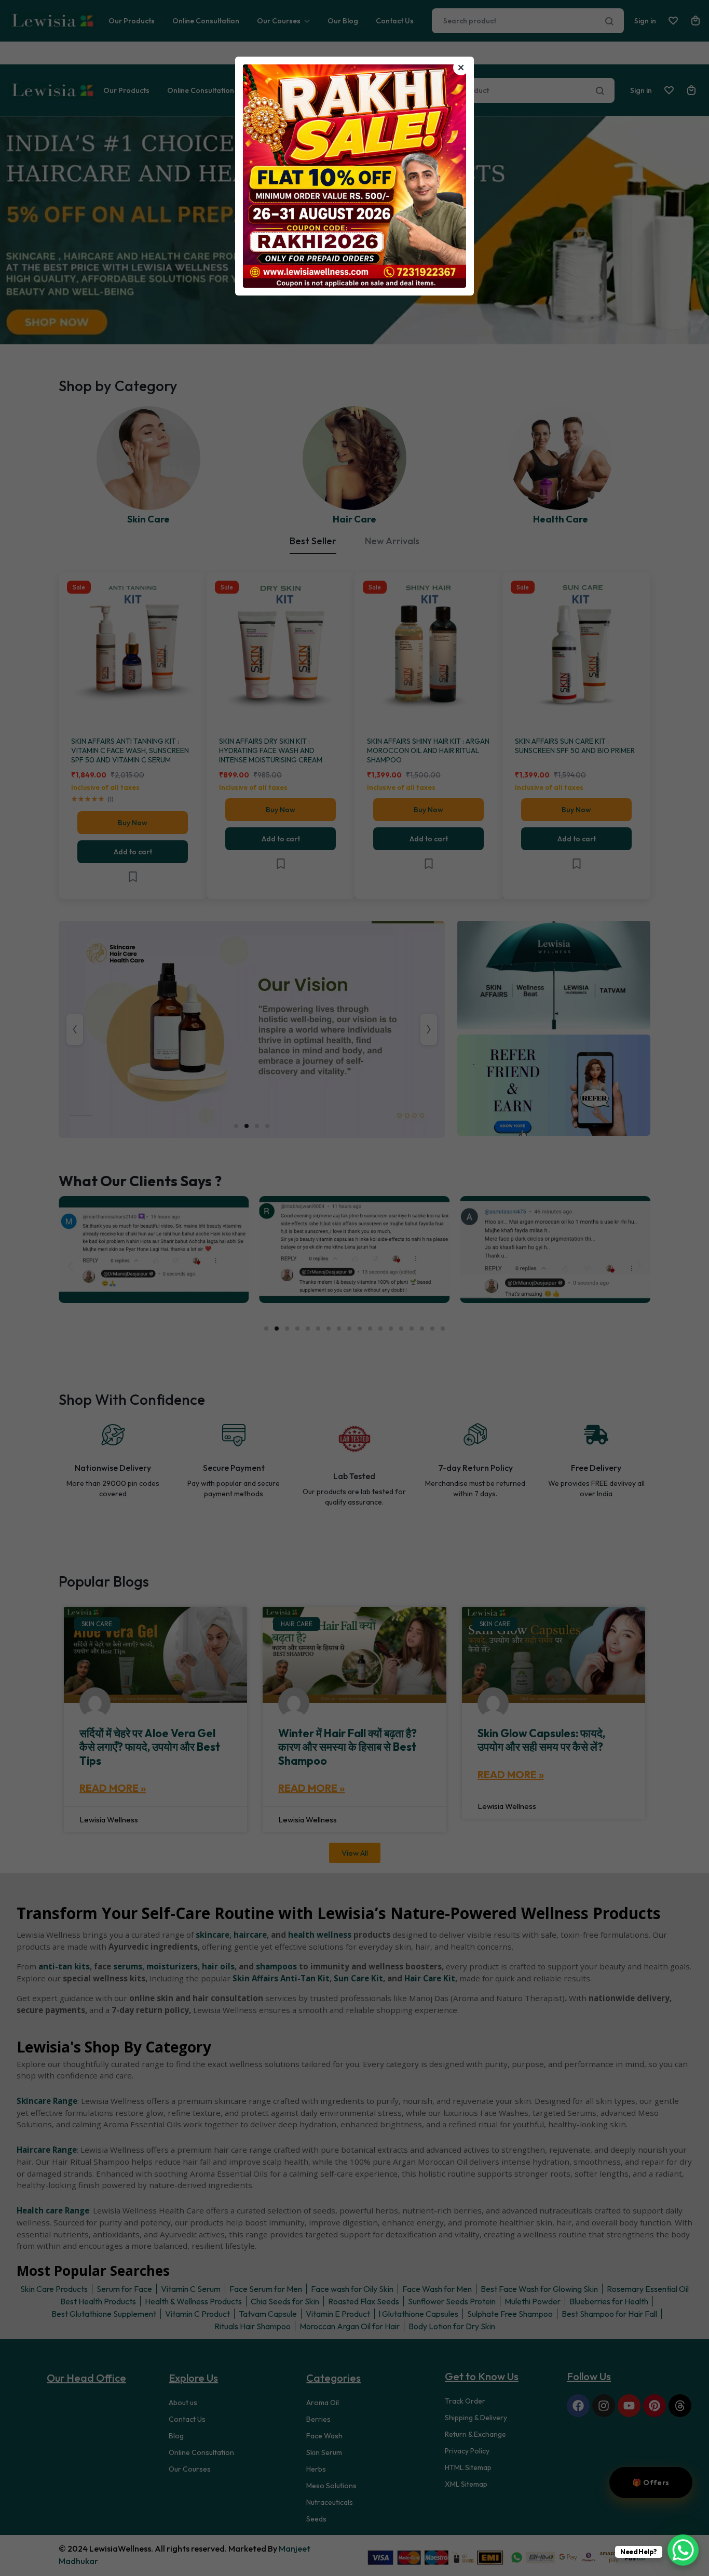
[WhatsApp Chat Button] (683, 2550)
